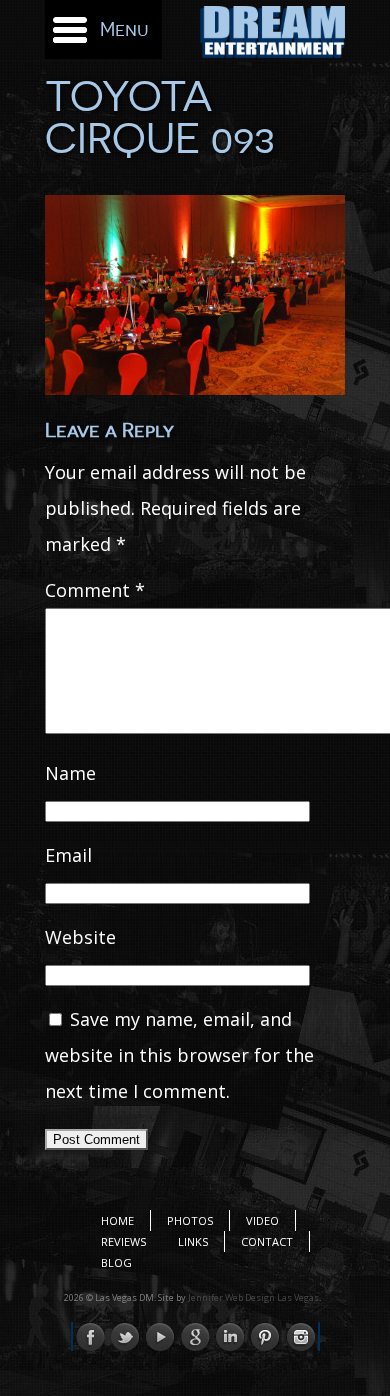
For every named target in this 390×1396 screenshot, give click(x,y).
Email (68, 855)
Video (262, 1220)
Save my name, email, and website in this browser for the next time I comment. (179, 1055)
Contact (267, 1241)
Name (70, 773)
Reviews (123, 1241)
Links (193, 1241)
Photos (190, 1220)
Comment (95, 590)
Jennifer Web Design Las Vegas (253, 1297)
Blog (116, 1262)
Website (80, 937)
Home (117, 1220)
